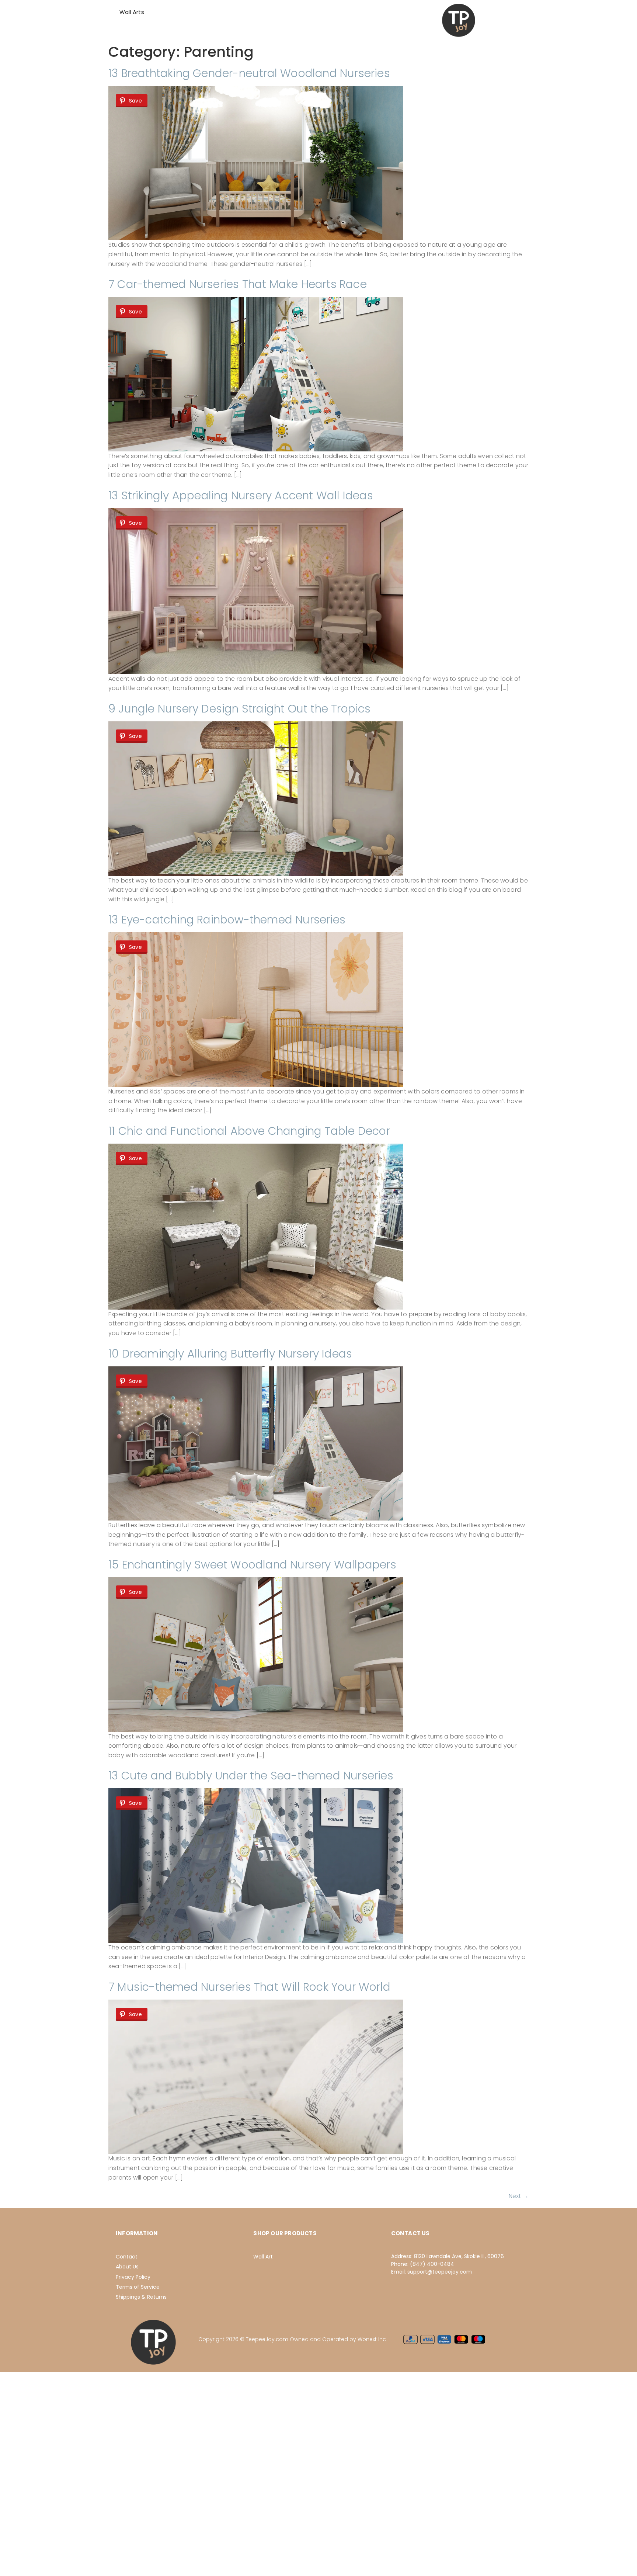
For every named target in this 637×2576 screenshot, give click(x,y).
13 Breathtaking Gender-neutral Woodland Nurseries (249, 73)
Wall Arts (132, 12)
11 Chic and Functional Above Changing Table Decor (249, 1131)
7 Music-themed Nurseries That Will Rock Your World (249, 1987)
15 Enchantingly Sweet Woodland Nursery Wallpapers (252, 1565)
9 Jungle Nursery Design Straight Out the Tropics (240, 709)
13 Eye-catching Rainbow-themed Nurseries (227, 920)
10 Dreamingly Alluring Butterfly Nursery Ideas (230, 1354)
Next (519, 2196)
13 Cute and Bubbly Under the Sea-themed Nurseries (251, 1776)
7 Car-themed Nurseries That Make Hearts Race (238, 284)
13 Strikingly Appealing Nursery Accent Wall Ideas (241, 495)
